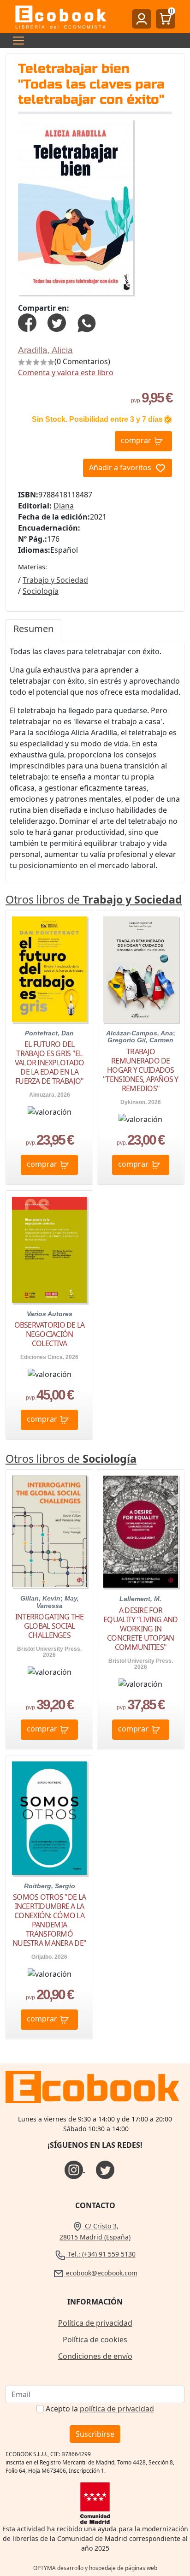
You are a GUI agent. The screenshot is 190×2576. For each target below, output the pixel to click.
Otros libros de (94, 899)
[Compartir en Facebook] (27, 322)
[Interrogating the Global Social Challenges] (49, 1532)
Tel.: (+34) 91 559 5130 (101, 2254)
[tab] (33, 631)
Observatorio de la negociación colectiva (50, 1334)
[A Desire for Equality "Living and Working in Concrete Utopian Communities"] (141, 1532)
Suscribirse (95, 2434)
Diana (64, 506)
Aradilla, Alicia (45, 350)
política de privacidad (117, 2409)
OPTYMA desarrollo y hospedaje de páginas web (95, 2568)
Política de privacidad (95, 2323)
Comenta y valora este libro (66, 372)
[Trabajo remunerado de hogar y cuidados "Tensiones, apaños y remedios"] (141, 969)
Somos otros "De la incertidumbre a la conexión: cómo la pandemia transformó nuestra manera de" (49, 1920)
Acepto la (100, 2409)
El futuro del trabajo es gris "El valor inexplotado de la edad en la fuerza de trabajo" (50, 1063)
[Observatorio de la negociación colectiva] (49, 1250)
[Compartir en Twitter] (57, 322)
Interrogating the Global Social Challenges (50, 1626)
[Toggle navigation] (16, 41)
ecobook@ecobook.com (101, 2273)
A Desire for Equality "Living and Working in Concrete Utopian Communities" (141, 1629)
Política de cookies (95, 2340)
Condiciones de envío (95, 2356)
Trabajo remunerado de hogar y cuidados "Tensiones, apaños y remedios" (141, 1070)
